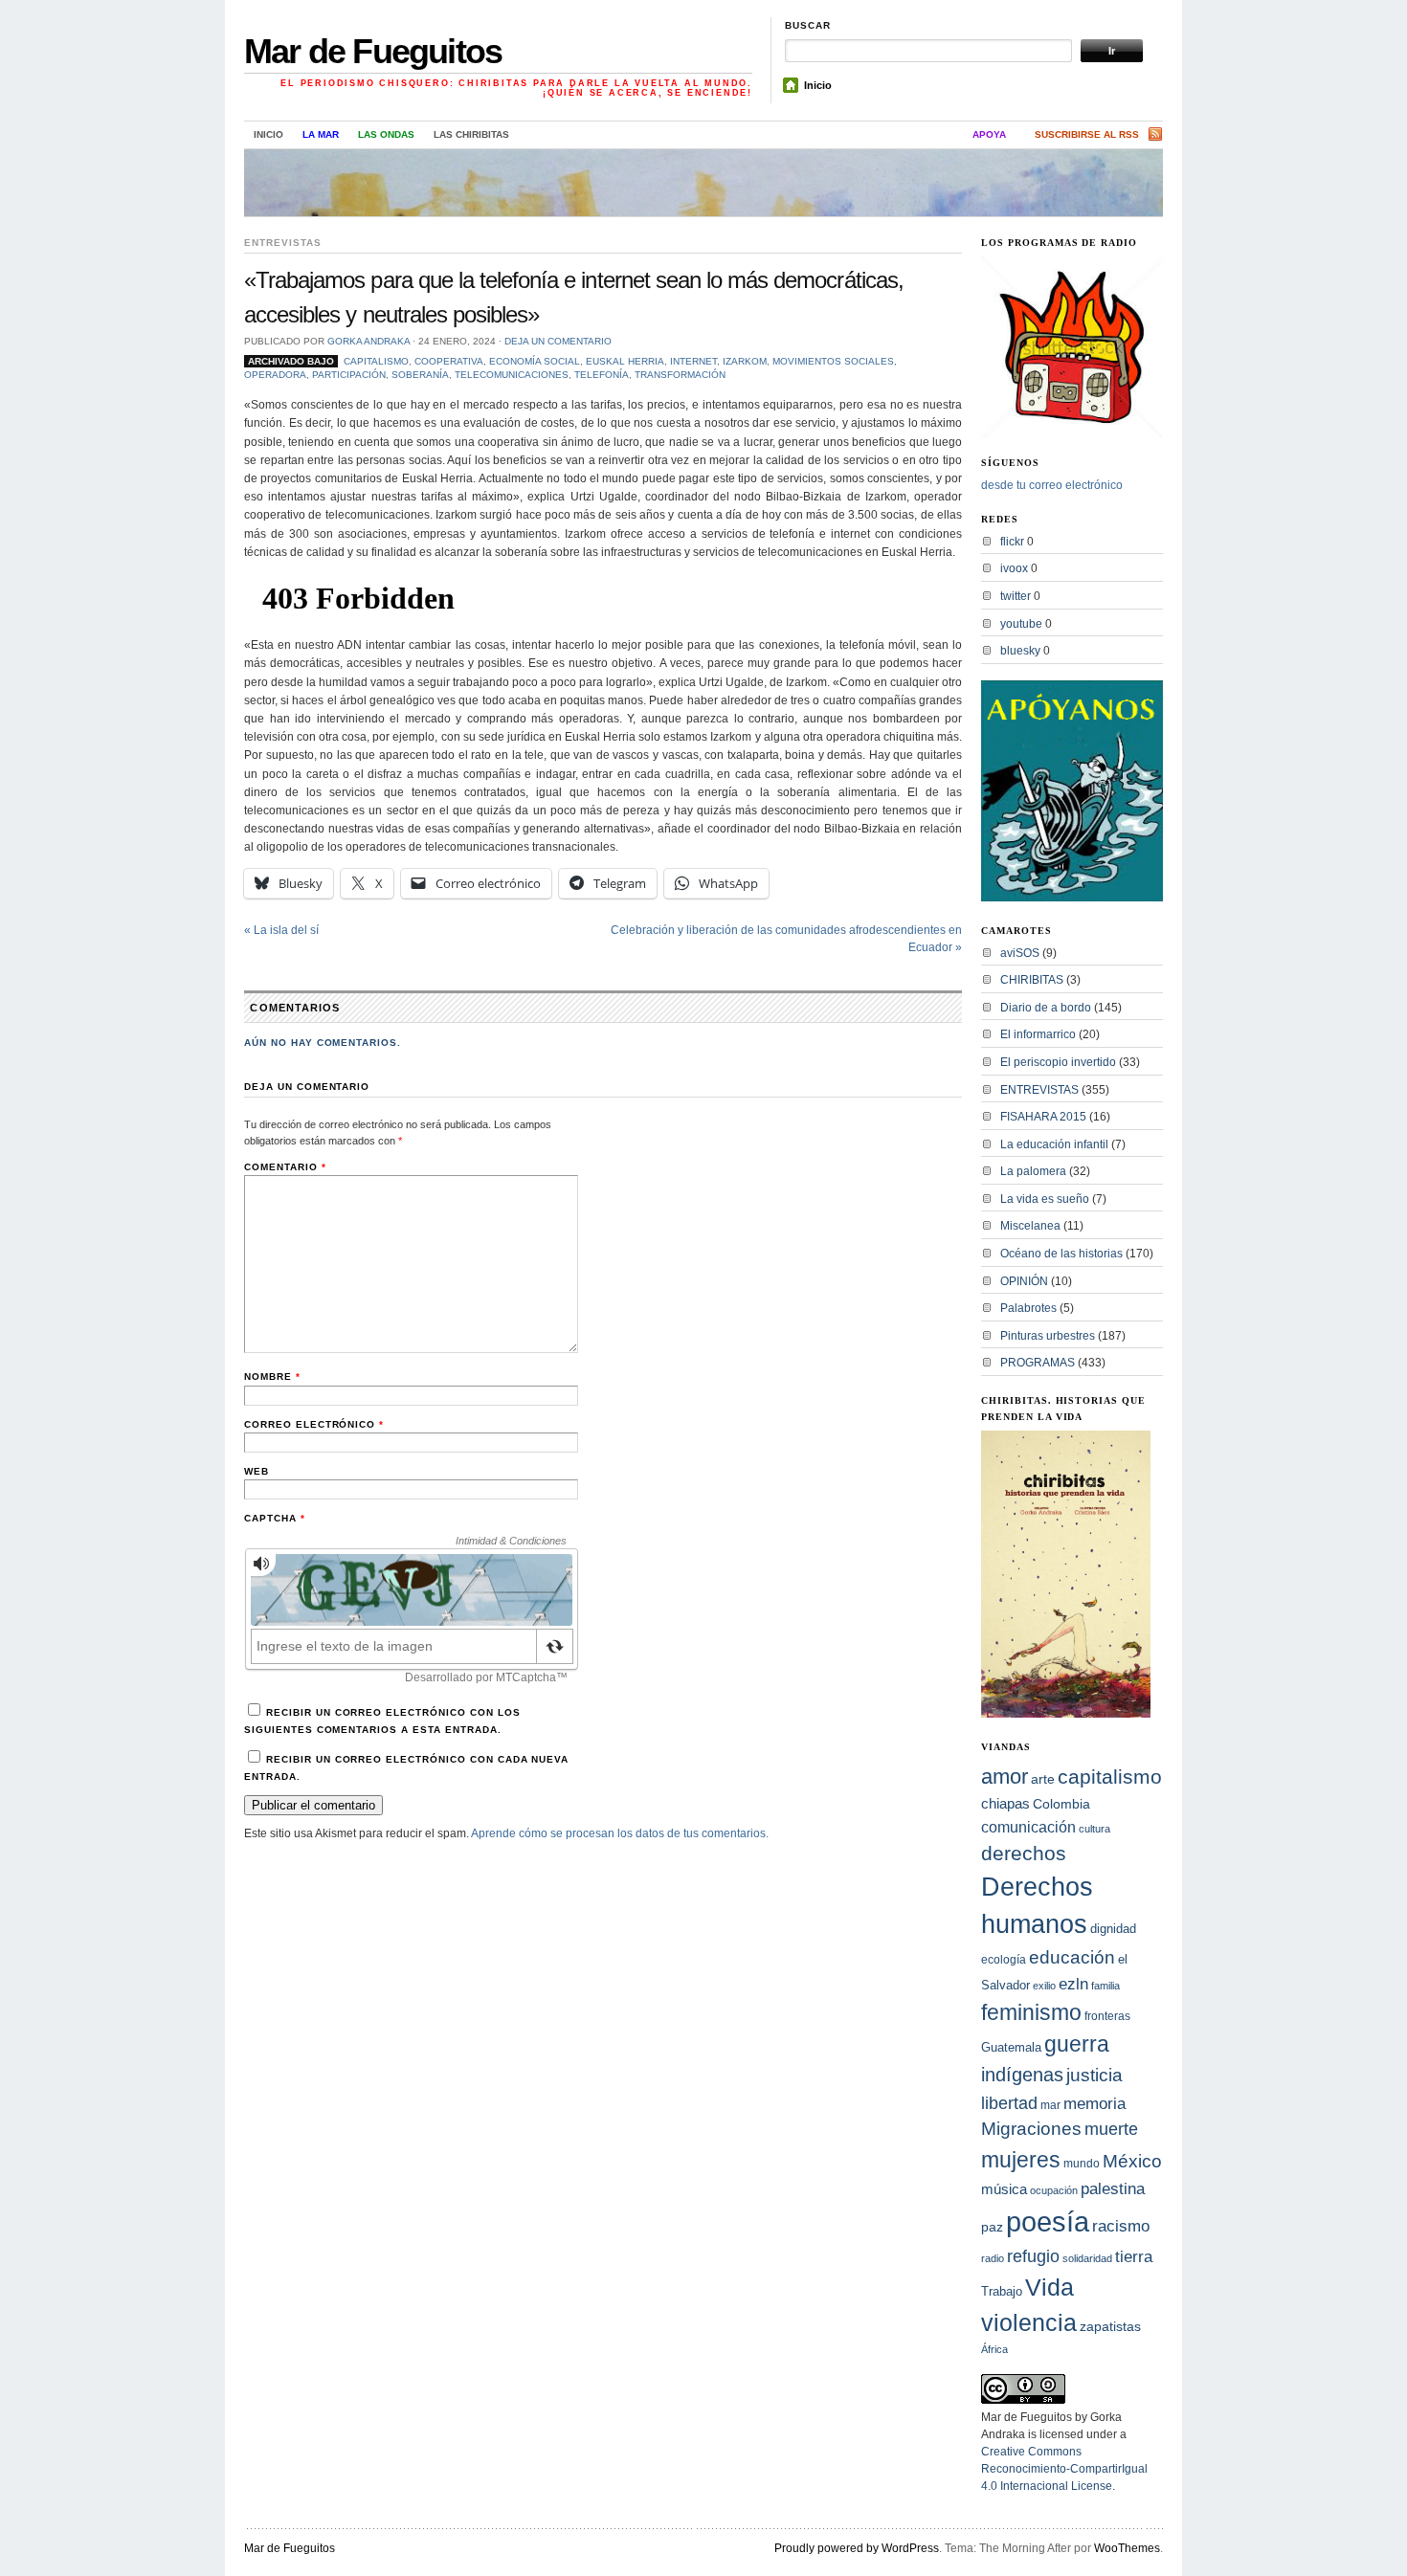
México (1132, 2161)
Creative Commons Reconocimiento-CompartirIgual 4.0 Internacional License (1064, 2469)
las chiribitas (471, 134)
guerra (1077, 2044)
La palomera (1033, 1171)
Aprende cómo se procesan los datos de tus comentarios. (620, 1833)
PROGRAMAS (1038, 1363)
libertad (1009, 2103)
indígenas (1022, 2075)
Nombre (272, 1377)
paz (992, 2227)
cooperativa (449, 361)
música (1004, 2189)
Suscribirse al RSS (1087, 134)
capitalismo (376, 361)
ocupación (1054, 2190)
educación (1072, 1957)
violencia (1029, 2322)
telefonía (602, 375)
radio (993, 2258)
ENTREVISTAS (283, 243)
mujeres (1021, 2160)
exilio (1044, 1986)
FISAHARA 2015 (1043, 1117)
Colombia (1061, 1804)
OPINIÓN (1024, 1281)
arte (1043, 1779)
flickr (1012, 542)
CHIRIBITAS (1032, 980)
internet (693, 361)
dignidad (1113, 1929)
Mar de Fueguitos (373, 51)
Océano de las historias (1061, 1254)
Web (257, 1471)
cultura (1094, 1829)
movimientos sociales (833, 361)
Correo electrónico (314, 1424)
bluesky (1020, 651)
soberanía (420, 375)
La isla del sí (281, 930)
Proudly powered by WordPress (857, 2548)
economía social (535, 361)
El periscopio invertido (1058, 1062)
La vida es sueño (1045, 1199)
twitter (1016, 596)
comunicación (1028, 1827)
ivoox (1014, 568)
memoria (1094, 2104)
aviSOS (1020, 953)
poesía (1048, 2221)
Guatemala (1011, 2047)
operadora (275, 375)
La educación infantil (1054, 1144)
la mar (321, 134)
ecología (1004, 1960)
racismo (1121, 2226)
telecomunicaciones (512, 375)
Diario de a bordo (1046, 1008)
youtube (1021, 624)
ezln (1073, 1984)
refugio (1033, 2256)
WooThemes (1127, 2548)
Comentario (285, 1167)
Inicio (818, 85)
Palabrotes (1028, 1308)
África (994, 2349)
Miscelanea (1030, 1226)
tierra (1134, 2256)
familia (1105, 1986)
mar (1050, 2105)
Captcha (275, 1518)
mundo (1082, 2164)
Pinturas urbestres (1048, 1336)
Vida (1050, 2287)
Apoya (989, 134)
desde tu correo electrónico (1052, 485)
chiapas (1005, 1803)
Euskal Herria (625, 361)
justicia (1094, 2075)
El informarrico (1038, 1034)
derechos (1024, 1853)
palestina (1113, 2188)
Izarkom (745, 361)
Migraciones (1031, 2129)
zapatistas (1110, 2327)
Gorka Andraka (368, 341)
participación (349, 375)
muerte (1111, 2129)
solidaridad (1087, 2258)
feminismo (1031, 2012)
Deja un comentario (558, 341)
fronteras (1107, 2016)
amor (1005, 1777)
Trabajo (1002, 2292)
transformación (680, 375)
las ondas (386, 134)
